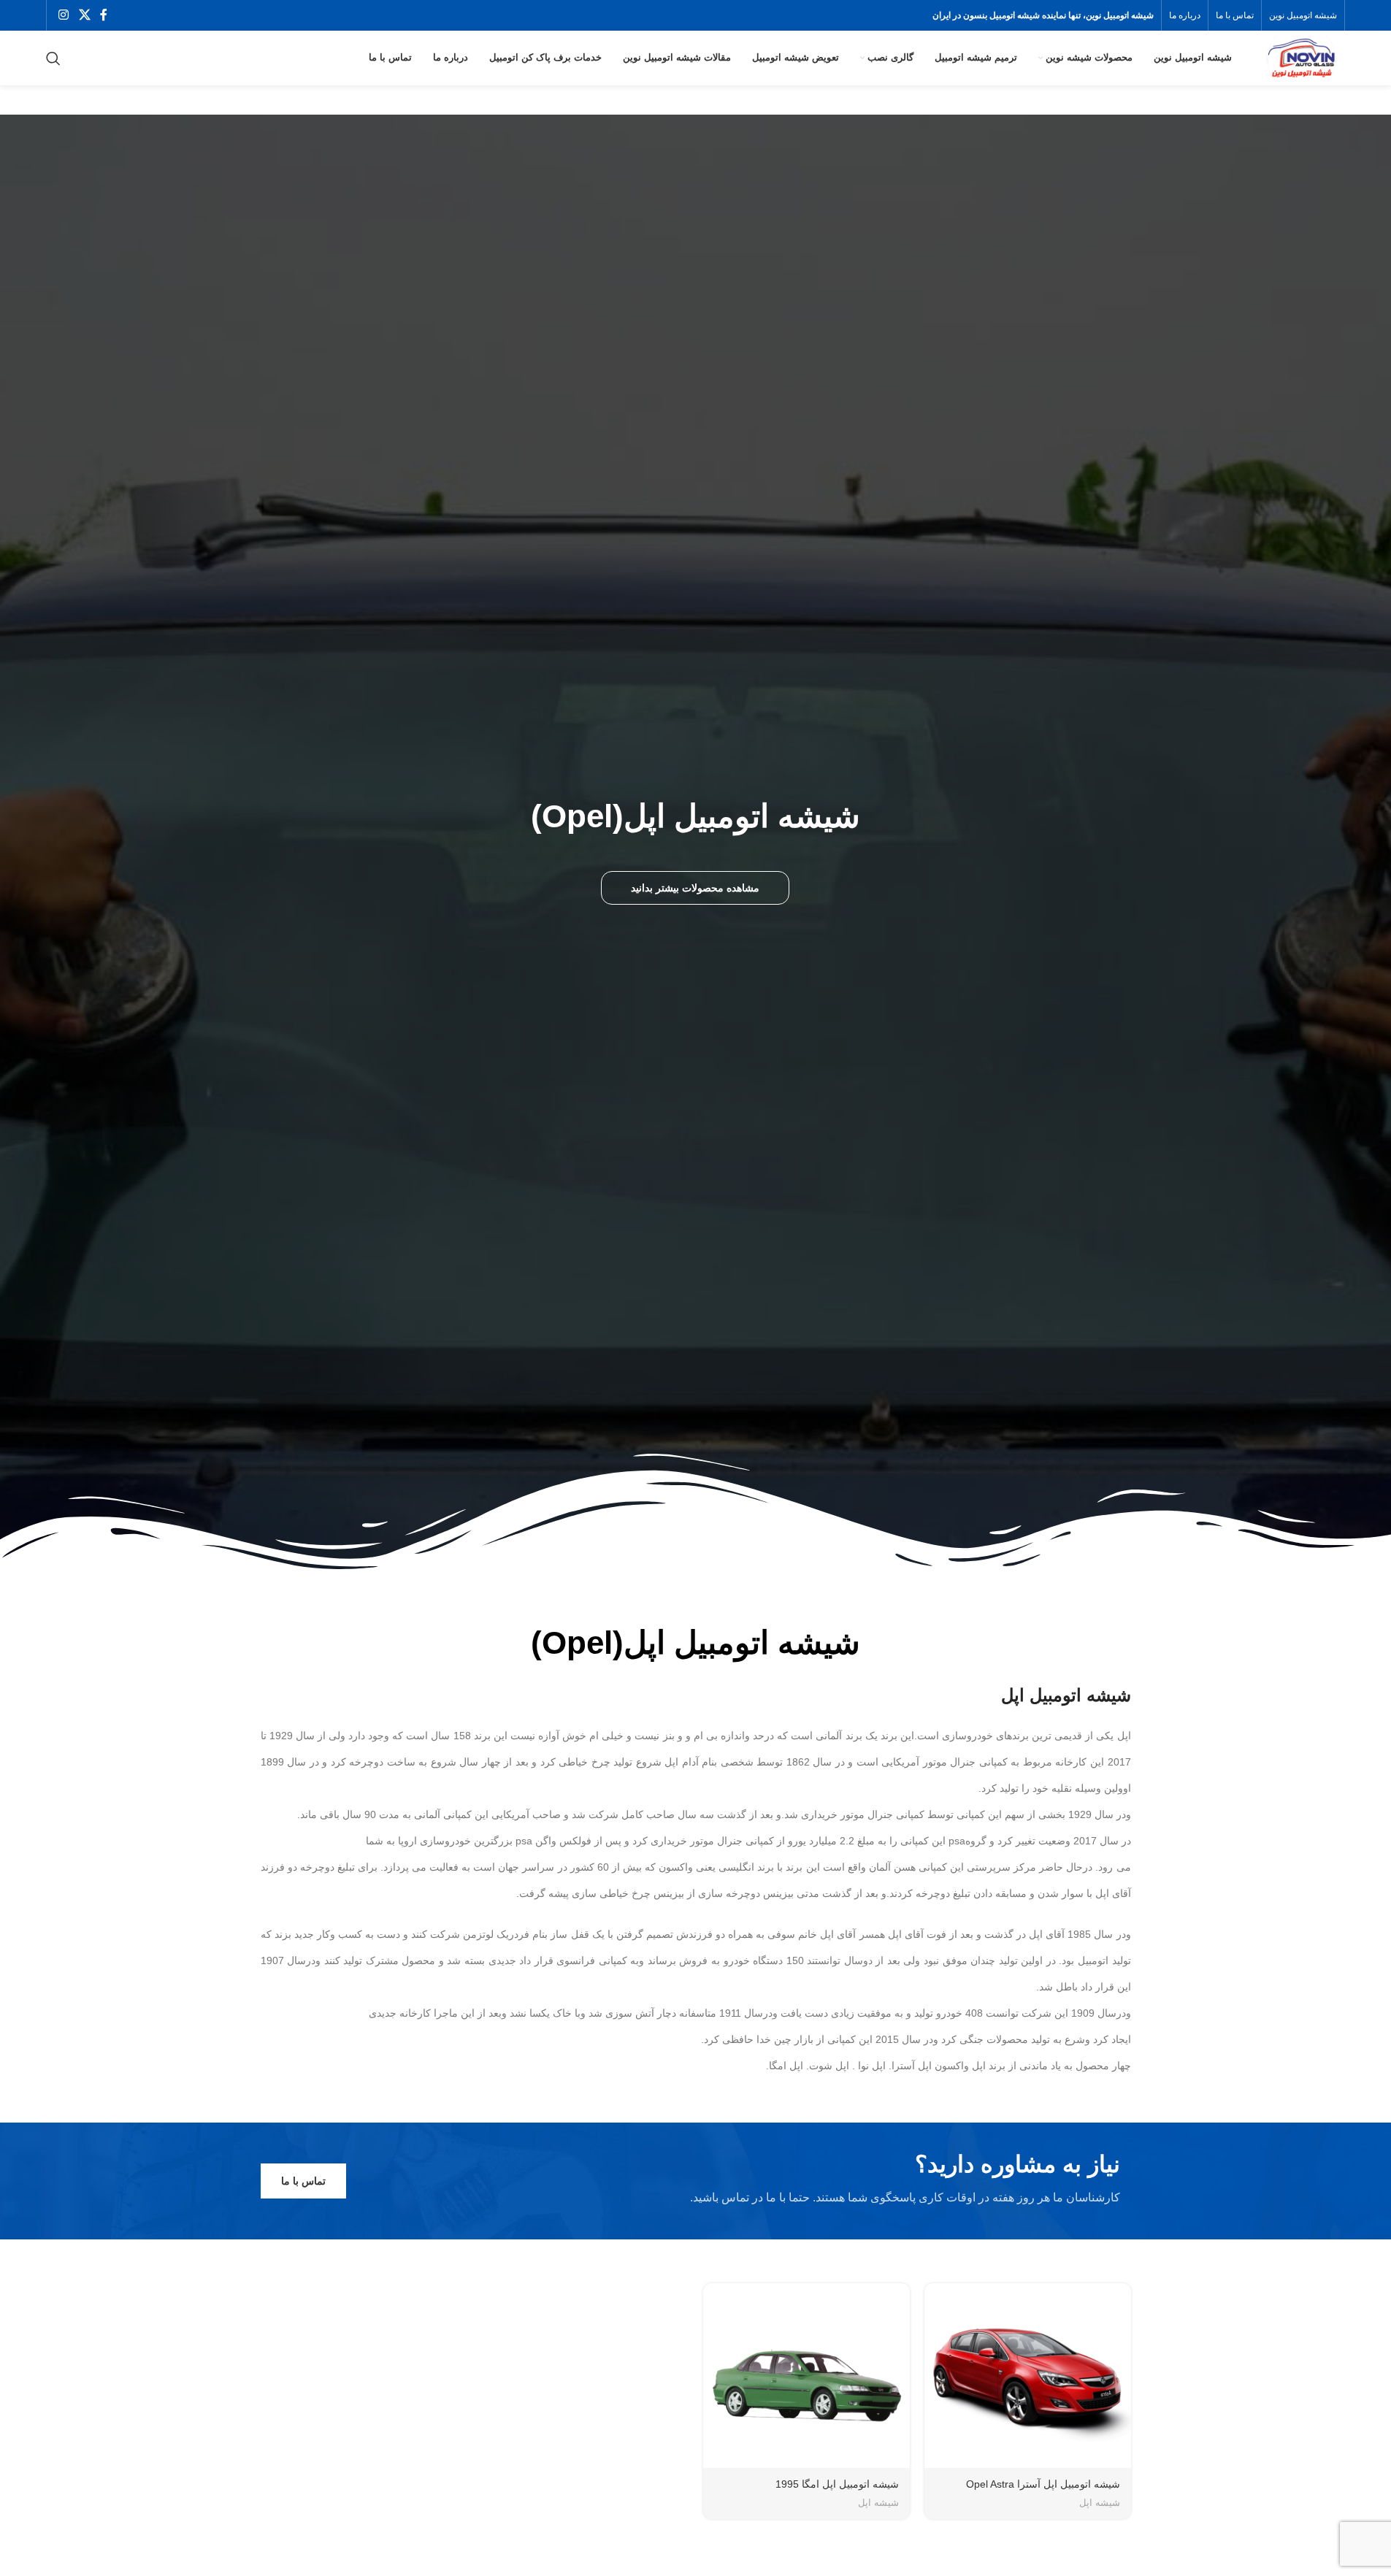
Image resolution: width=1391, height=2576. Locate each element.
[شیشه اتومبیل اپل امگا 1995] (806, 2376)
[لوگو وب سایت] (1300, 57)
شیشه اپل (1100, 2503)
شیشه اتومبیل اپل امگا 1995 (837, 2484)
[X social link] (84, 15)
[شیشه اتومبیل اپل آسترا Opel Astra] (1028, 2376)
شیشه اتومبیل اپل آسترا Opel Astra (1043, 2484)
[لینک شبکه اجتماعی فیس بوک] (104, 15)
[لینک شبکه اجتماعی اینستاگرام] (64, 15)
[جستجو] (53, 58)
